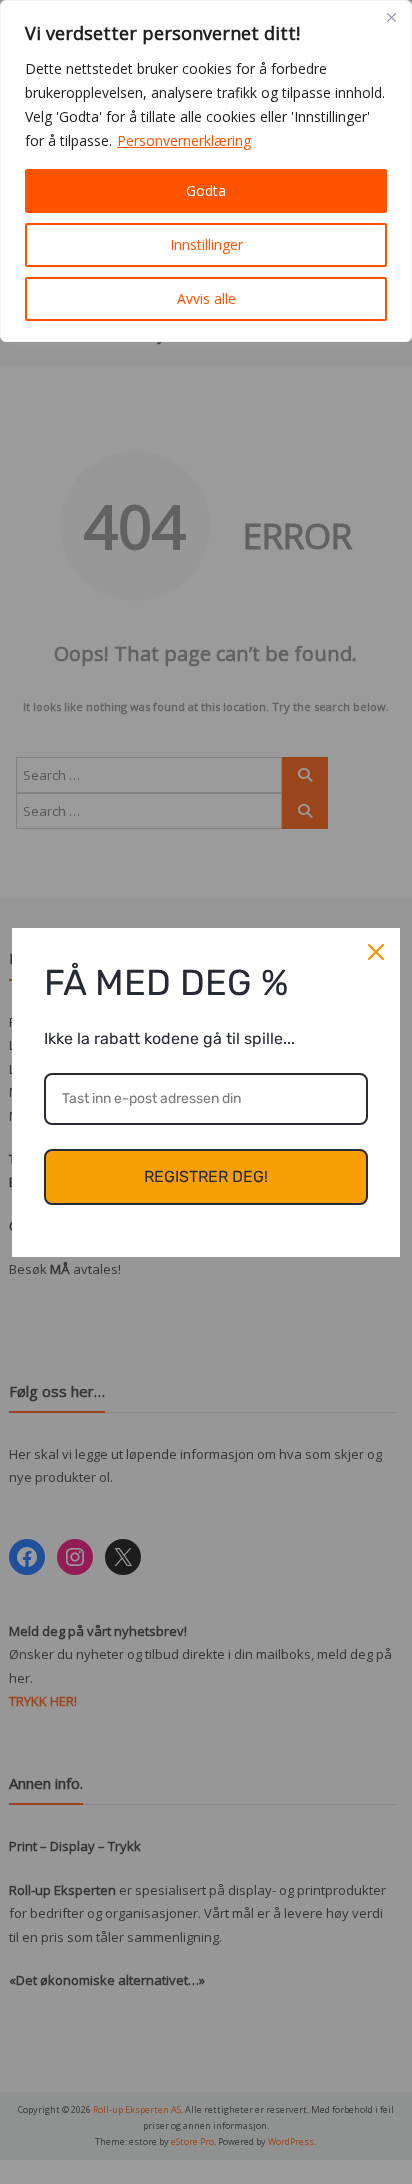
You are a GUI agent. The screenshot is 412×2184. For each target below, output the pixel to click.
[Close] (391, 17)
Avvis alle (206, 298)
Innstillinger (206, 244)
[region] (206, 171)
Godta (206, 190)
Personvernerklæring (184, 140)
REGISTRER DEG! (206, 1176)
